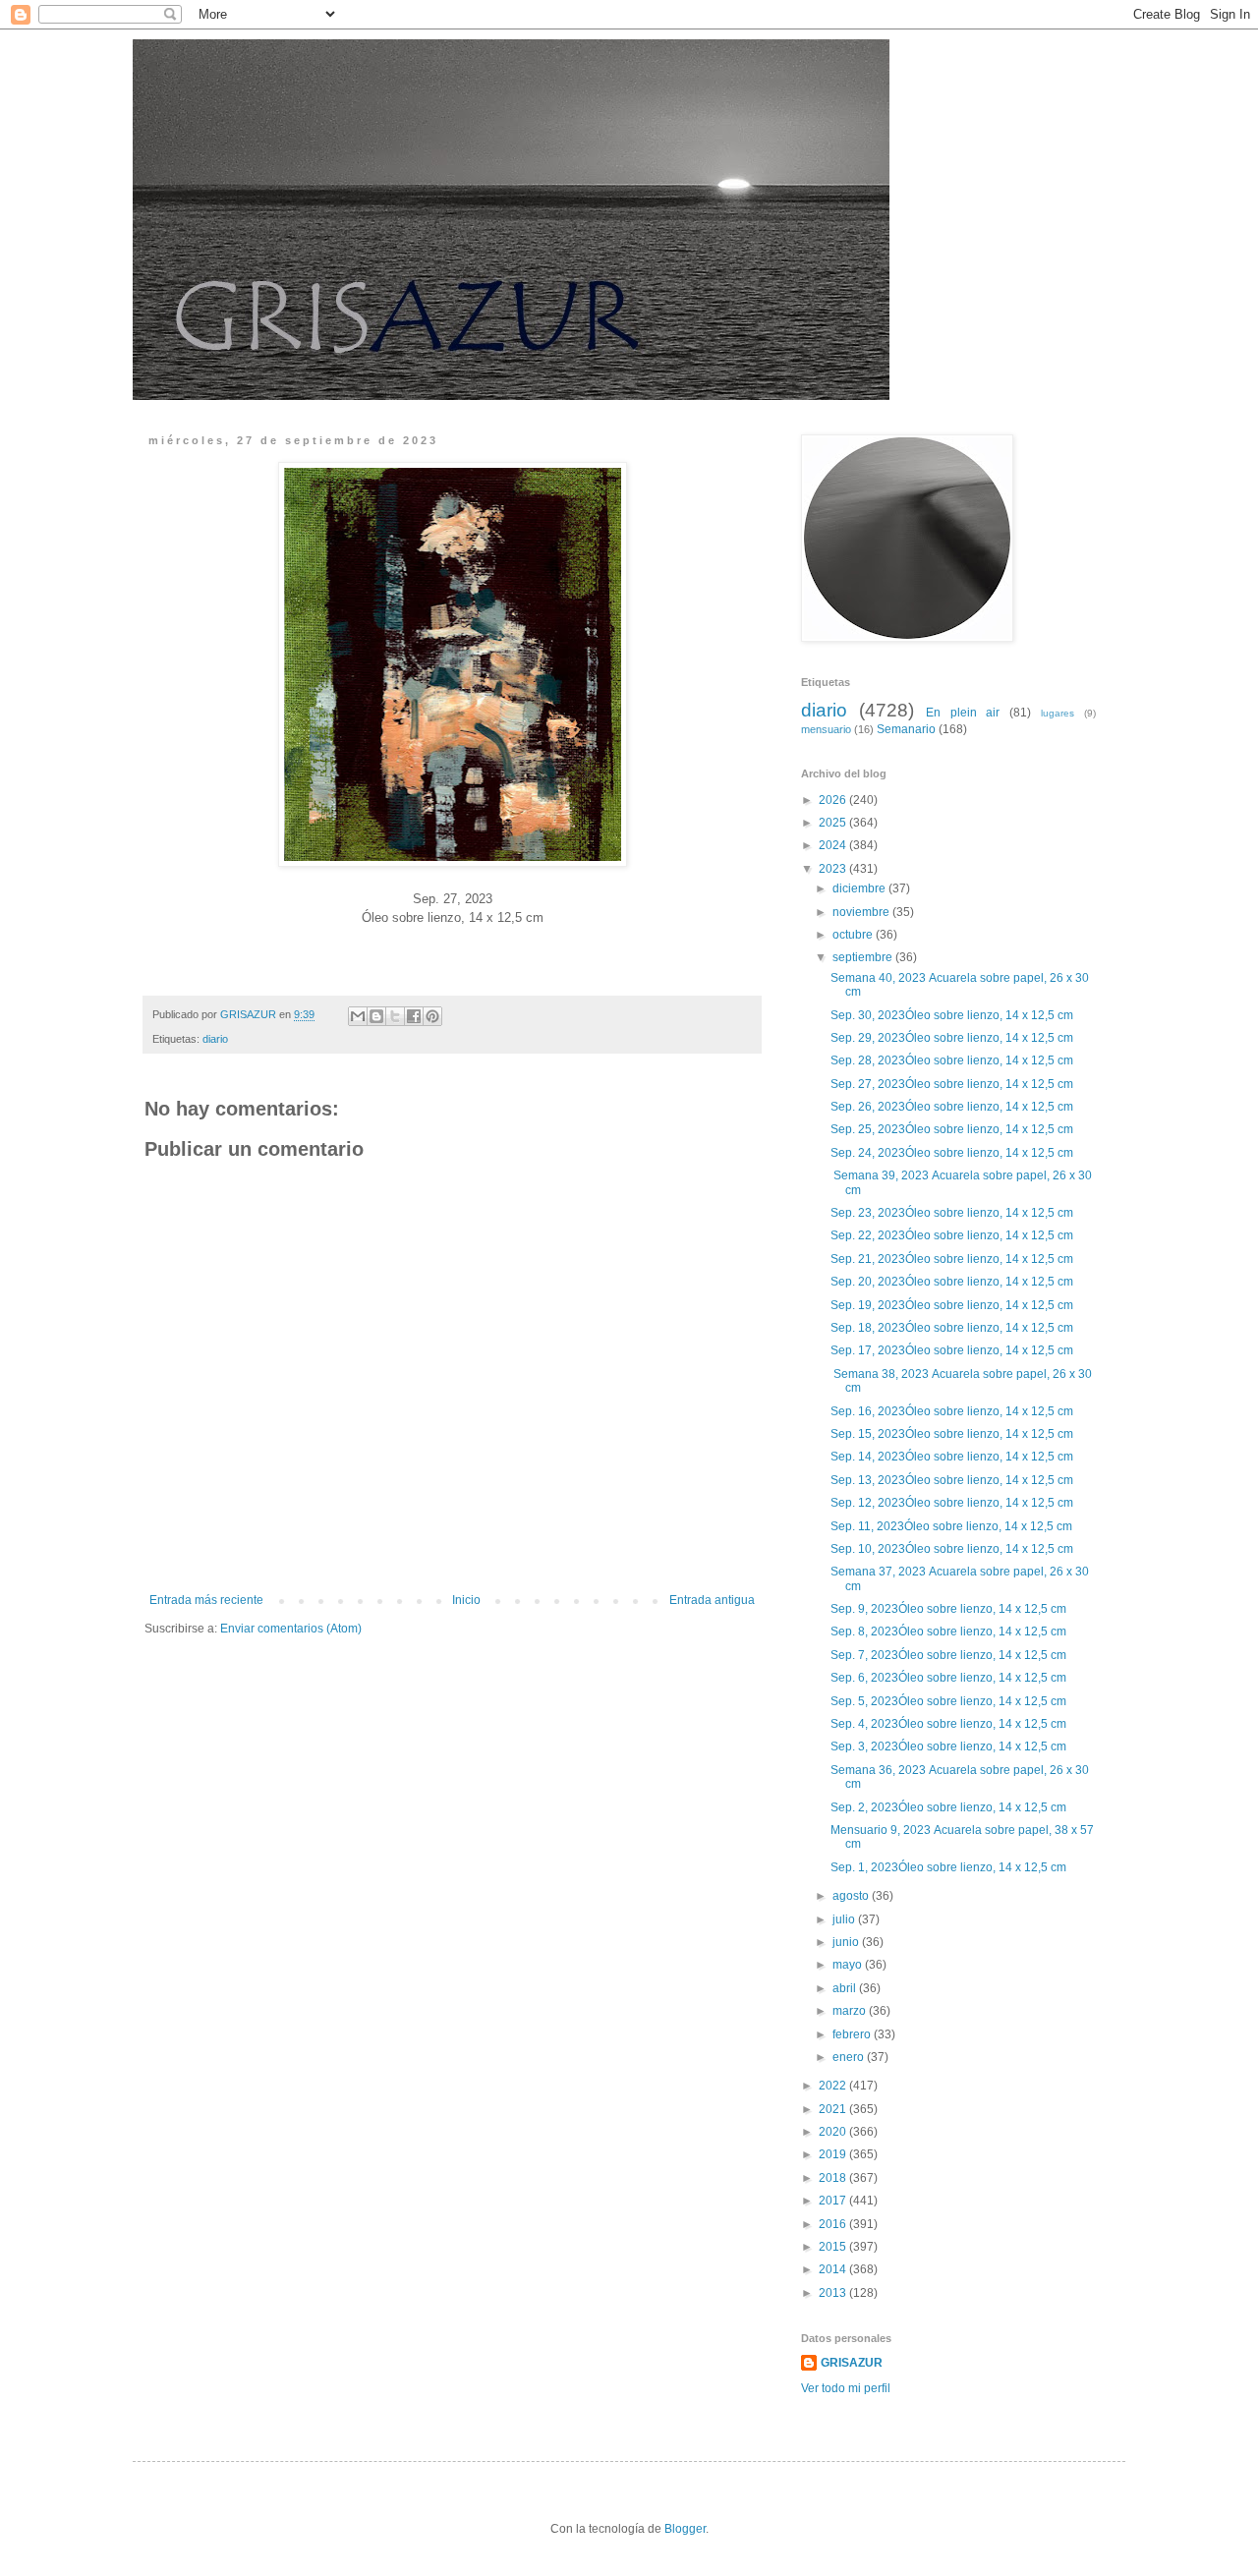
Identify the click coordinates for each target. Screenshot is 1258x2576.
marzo (851, 2011)
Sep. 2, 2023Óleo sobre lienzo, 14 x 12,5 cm (950, 1807)
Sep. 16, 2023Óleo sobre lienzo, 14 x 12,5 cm (953, 1411)
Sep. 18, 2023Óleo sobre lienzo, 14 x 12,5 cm (953, 1328)
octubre (854, 935)
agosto (852, 1896)
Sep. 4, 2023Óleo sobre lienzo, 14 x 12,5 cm (950, 1724)
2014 (834, 2269)
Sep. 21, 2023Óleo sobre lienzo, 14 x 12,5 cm (953, 1259)
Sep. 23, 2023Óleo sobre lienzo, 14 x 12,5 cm (953, 1213)
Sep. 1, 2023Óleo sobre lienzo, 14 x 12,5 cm (950, 1867)
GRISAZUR (852, 2363)
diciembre (860, 888)
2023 (834, 869)
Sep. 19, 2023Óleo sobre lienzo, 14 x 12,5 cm (953, 1305)
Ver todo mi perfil (846, 2388)
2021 (834, 2109)
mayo (849, 1965)
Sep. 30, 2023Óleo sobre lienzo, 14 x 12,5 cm (953, 1015)
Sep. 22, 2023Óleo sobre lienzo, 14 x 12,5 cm (953, 1235)
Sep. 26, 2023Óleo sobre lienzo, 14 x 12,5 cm (953, 1107)
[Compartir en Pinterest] (432, 1016)
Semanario (906, 729)
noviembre (862, 912)
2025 (834, 823)
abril (846, 1988)
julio (845, 1919)
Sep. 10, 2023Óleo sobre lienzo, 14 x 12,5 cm (953, 1549)
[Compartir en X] (395, 1016)
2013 (834, 2293)
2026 (834, 800)
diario (215, 1039)
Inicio (466, 1600)
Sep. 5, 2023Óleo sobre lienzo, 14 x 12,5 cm (950, 1701)
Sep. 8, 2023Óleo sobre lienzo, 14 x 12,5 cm (950, 1631)
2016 (834, 2224)
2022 (834, 2086)
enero (850, 2057)
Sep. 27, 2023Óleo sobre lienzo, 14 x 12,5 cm (953, 1084)
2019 (834, 2154)
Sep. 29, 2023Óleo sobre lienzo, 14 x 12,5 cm (953, 1038)
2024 (834, 845)
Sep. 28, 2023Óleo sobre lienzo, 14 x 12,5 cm (953, 1060)
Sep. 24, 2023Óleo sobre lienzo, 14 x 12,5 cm (953, 1153)
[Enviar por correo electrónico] (358, 1016)
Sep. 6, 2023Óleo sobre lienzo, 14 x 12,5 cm (950, 1678)
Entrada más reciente (206, 1600)
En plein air (963, 713)
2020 (834, 2132)
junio (847, 1942)
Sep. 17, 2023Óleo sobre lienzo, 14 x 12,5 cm (953, 1350)
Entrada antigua (712, 1600)
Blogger (685, 2529)
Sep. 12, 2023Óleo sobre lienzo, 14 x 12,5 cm (953, 1503)
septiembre (864, 957)
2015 (834, 2247)
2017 (834, 2201)
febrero (853, 2034)
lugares (1058, 713)
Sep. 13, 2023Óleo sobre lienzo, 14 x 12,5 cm (953, 1480)
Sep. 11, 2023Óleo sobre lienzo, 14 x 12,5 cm (953, 1526)
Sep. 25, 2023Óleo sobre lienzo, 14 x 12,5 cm (953, 1129)
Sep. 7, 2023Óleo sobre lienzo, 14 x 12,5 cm (950, 1655)
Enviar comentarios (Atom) (291, 1629)
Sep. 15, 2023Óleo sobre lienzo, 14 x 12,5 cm (953, 1434)
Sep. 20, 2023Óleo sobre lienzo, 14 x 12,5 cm (953, 1282)
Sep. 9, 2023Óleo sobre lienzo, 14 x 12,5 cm (950, 1609)
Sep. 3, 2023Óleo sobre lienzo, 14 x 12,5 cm (950, 1746)
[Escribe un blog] (376, 1016)
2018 (834, 2178)
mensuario (826, 729)
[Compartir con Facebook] (414, 1016)
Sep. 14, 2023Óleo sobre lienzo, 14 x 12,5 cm (953, 1457)
